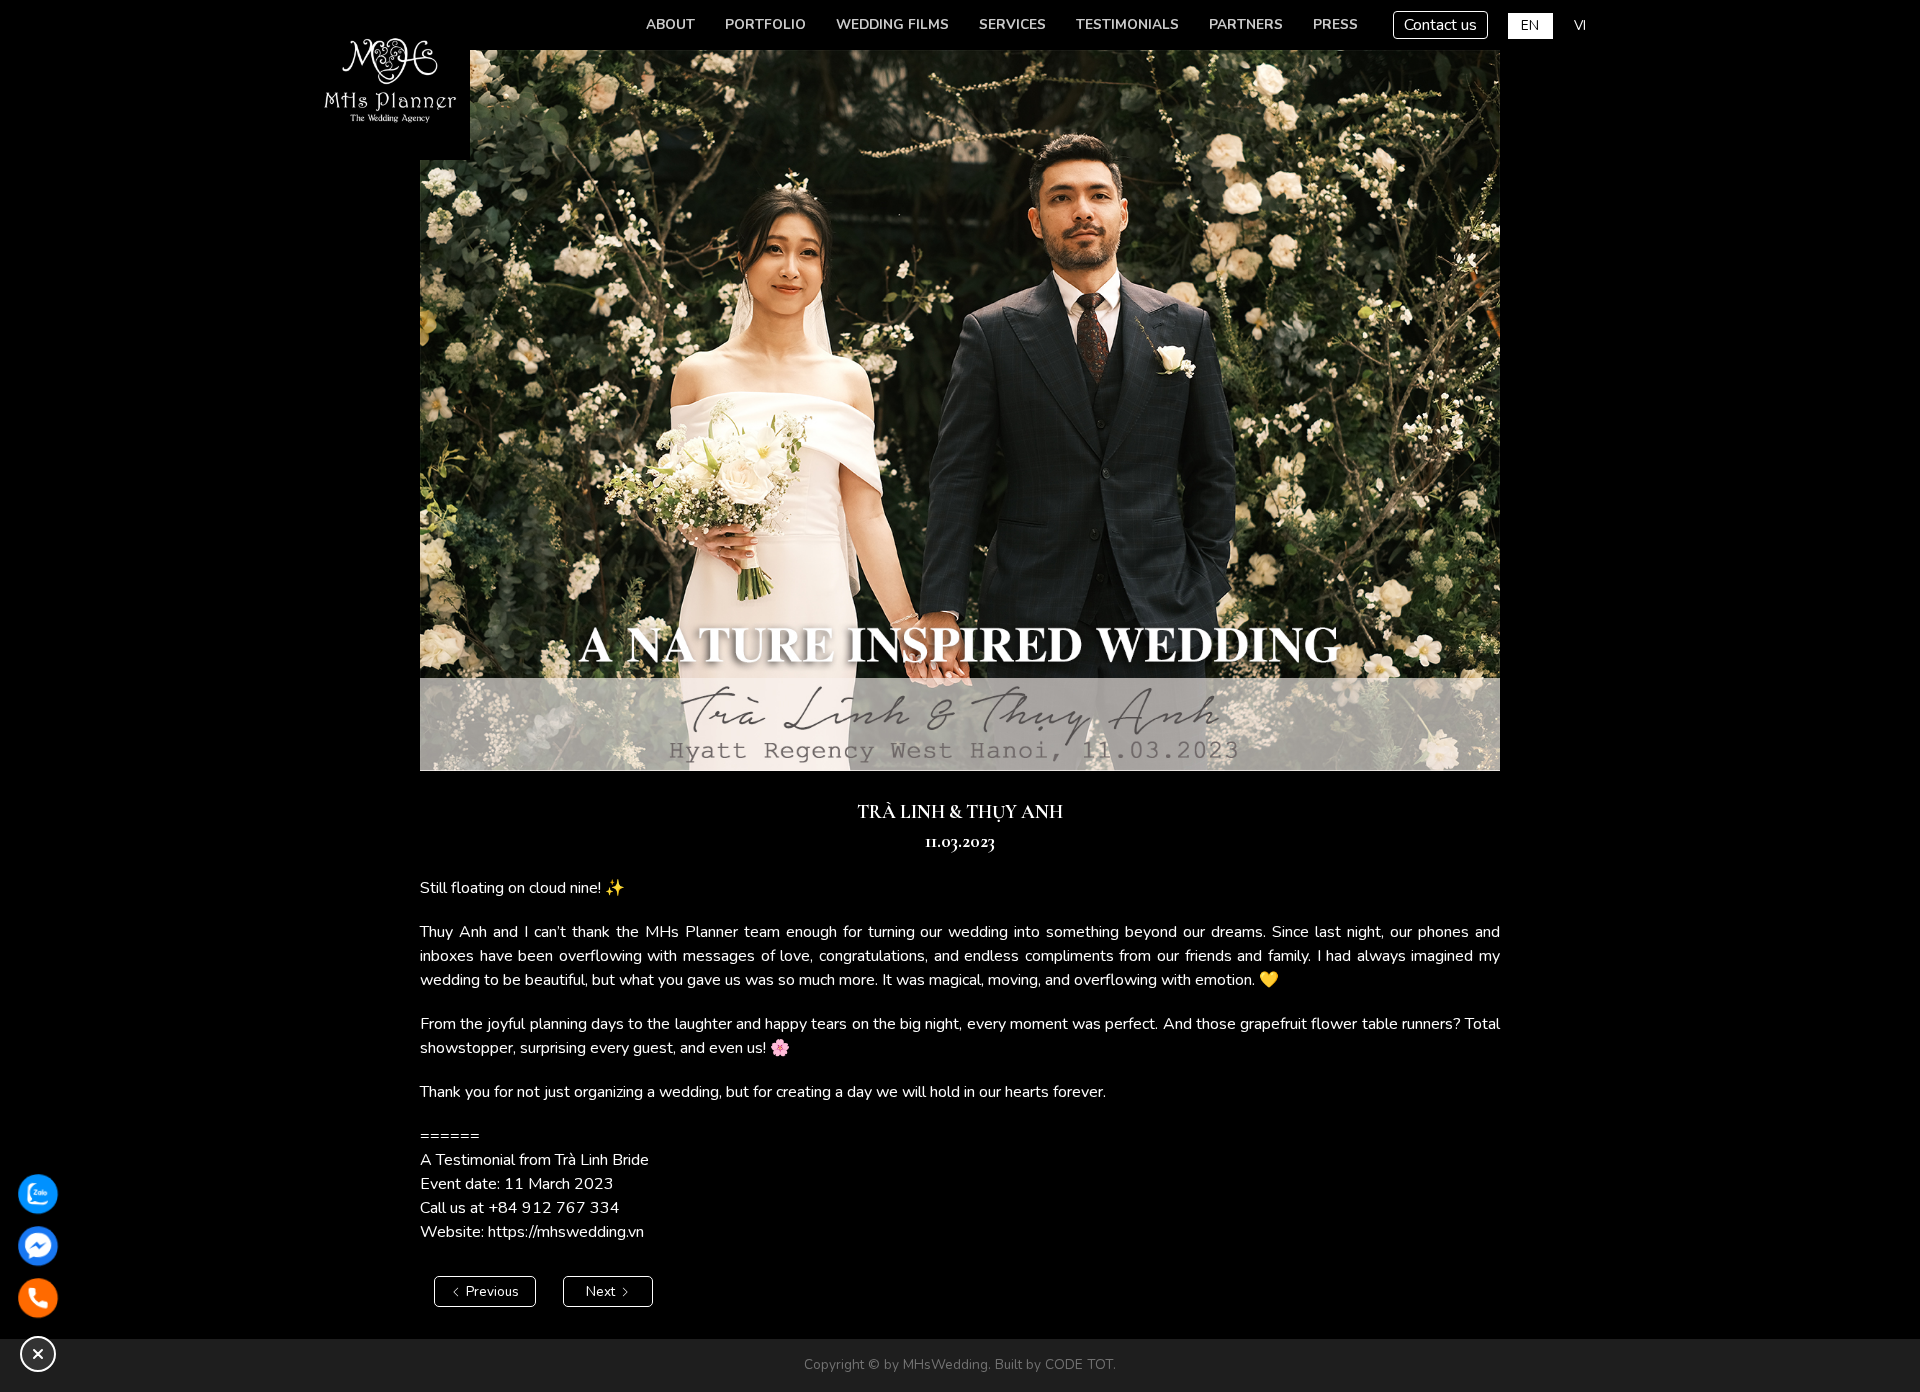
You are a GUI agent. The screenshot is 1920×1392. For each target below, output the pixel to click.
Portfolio (765, 24)
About (670, 24)
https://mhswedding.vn (566, 1232)
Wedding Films (892, 24)
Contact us (1440, 25)
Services (1012, 24)
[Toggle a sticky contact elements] (38, 1354)
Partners (1246, 24)
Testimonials (1127, 24)
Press (1335, 24)
